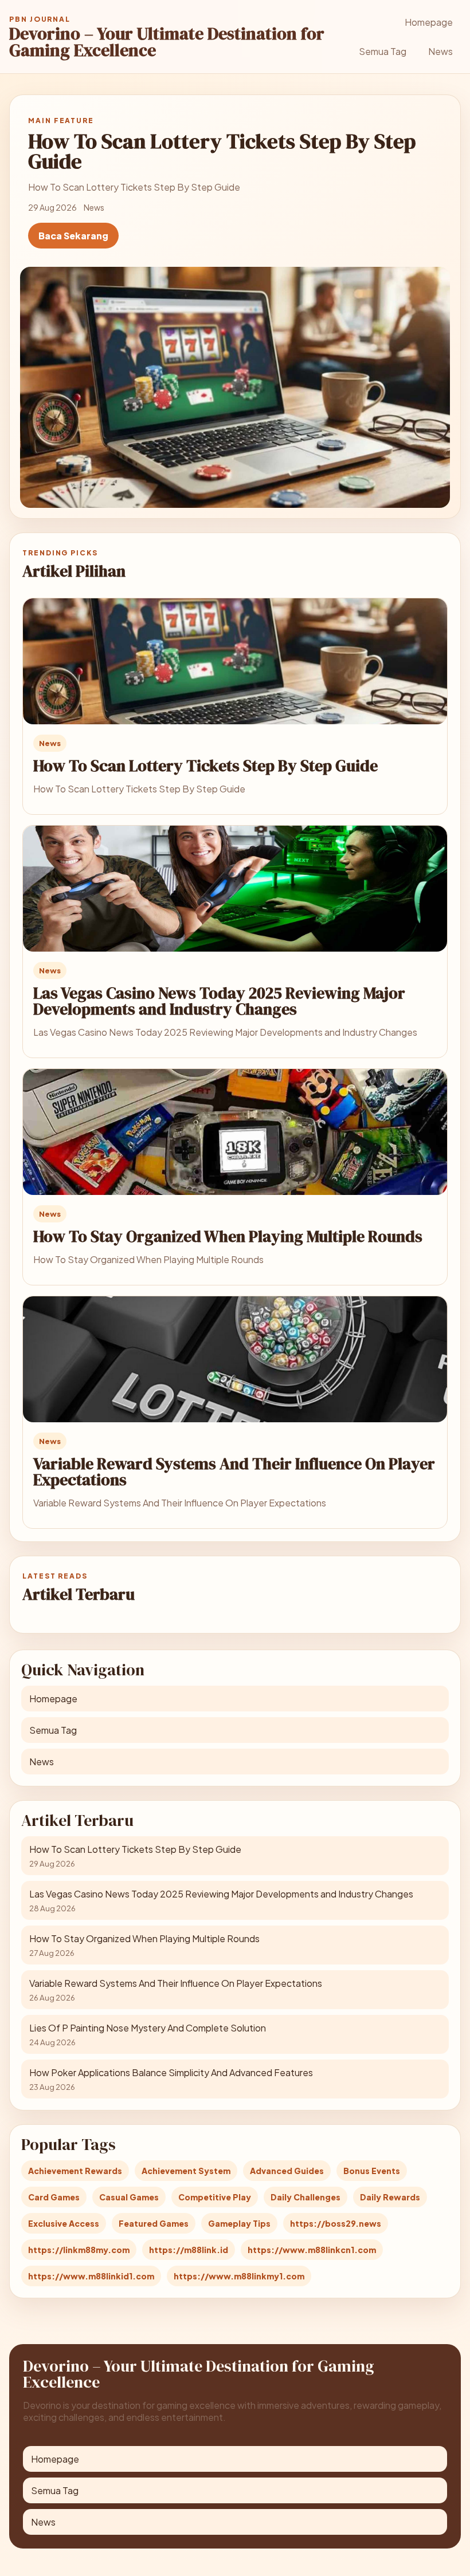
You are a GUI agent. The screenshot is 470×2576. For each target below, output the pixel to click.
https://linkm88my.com (79, 2250)
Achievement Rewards (75, 2171)
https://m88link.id (189, 2250)
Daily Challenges (305, 2197)
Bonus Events (372, 2171)
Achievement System (186, 2171)
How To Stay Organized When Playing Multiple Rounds (228, 1236)
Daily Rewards (390, 2197)
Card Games (54, 2197)
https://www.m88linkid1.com (91, 2276)
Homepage (429, 22)
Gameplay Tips (239, 2223)
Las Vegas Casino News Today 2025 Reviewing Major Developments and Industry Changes (219, 1001)
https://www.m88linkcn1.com (312, 2250)
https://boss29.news (336, 2223)
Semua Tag (383, 51)
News (440, 51)
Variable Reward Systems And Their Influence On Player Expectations (234, 1472)
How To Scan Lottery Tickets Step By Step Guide (205, 766)
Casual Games (129, 2197)
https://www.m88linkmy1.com (239, 2276)
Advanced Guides (287, 2171)
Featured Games (154, 2223)
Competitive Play (215, 2197)
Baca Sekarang (73, 236)
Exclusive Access (64, 2223)
